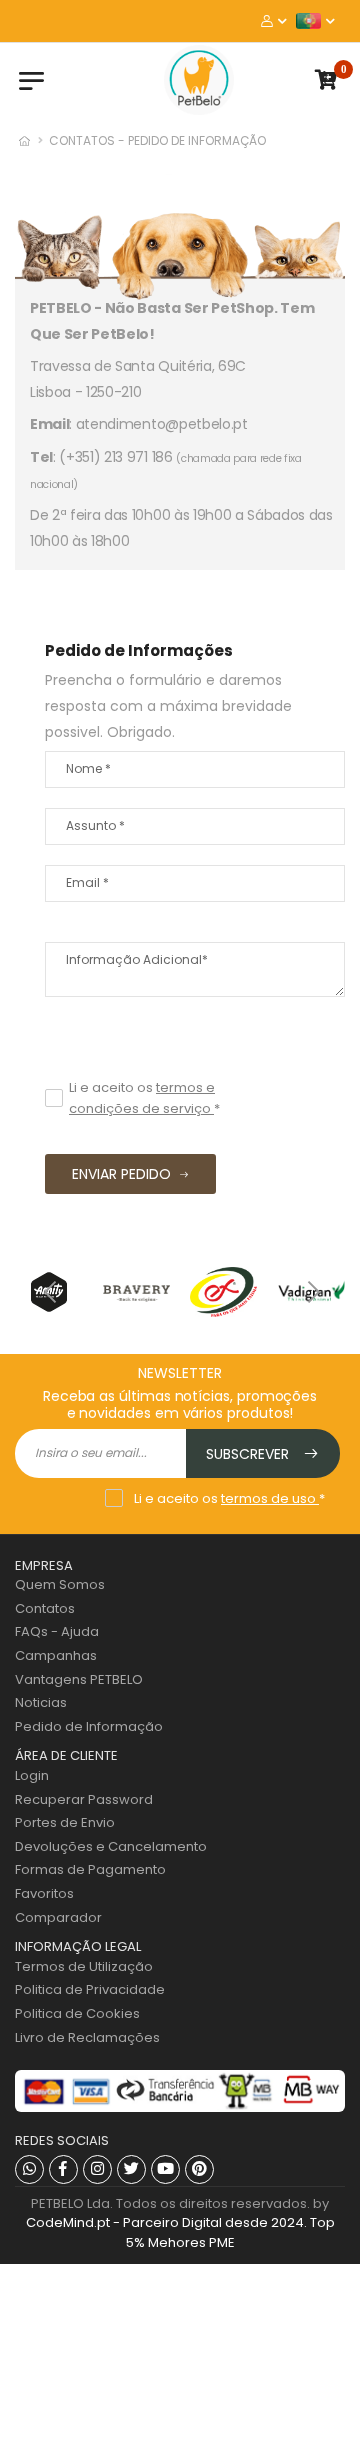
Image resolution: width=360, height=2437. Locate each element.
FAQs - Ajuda (57, 1631)
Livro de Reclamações (87, 2037)
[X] (131, 2169)
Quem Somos (60, 1584)
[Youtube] (165, 2169)
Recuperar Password (84, 1799)
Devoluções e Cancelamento (111, 1846)
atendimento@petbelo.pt (162, 424)
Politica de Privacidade (90, 1989)
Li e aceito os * (144, 1098)
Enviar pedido (121, 1174)
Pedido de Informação (89, 1726)
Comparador (58, 1917)
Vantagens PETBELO (79, 1679)
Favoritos (44, 1893)
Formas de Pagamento (90, 1869)
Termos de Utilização (84, 1966)
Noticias (41, 1702)
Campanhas (56, 1655)
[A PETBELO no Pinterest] (199, 2169)
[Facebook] (63, 2169)
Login (32, 1775)
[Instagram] (97, 2169)
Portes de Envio (65, 1822)
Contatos (45, 1608)
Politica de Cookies (77, 2013)
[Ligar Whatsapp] (29, 2169)
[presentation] (50, 1292)
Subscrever (249, 1454)
